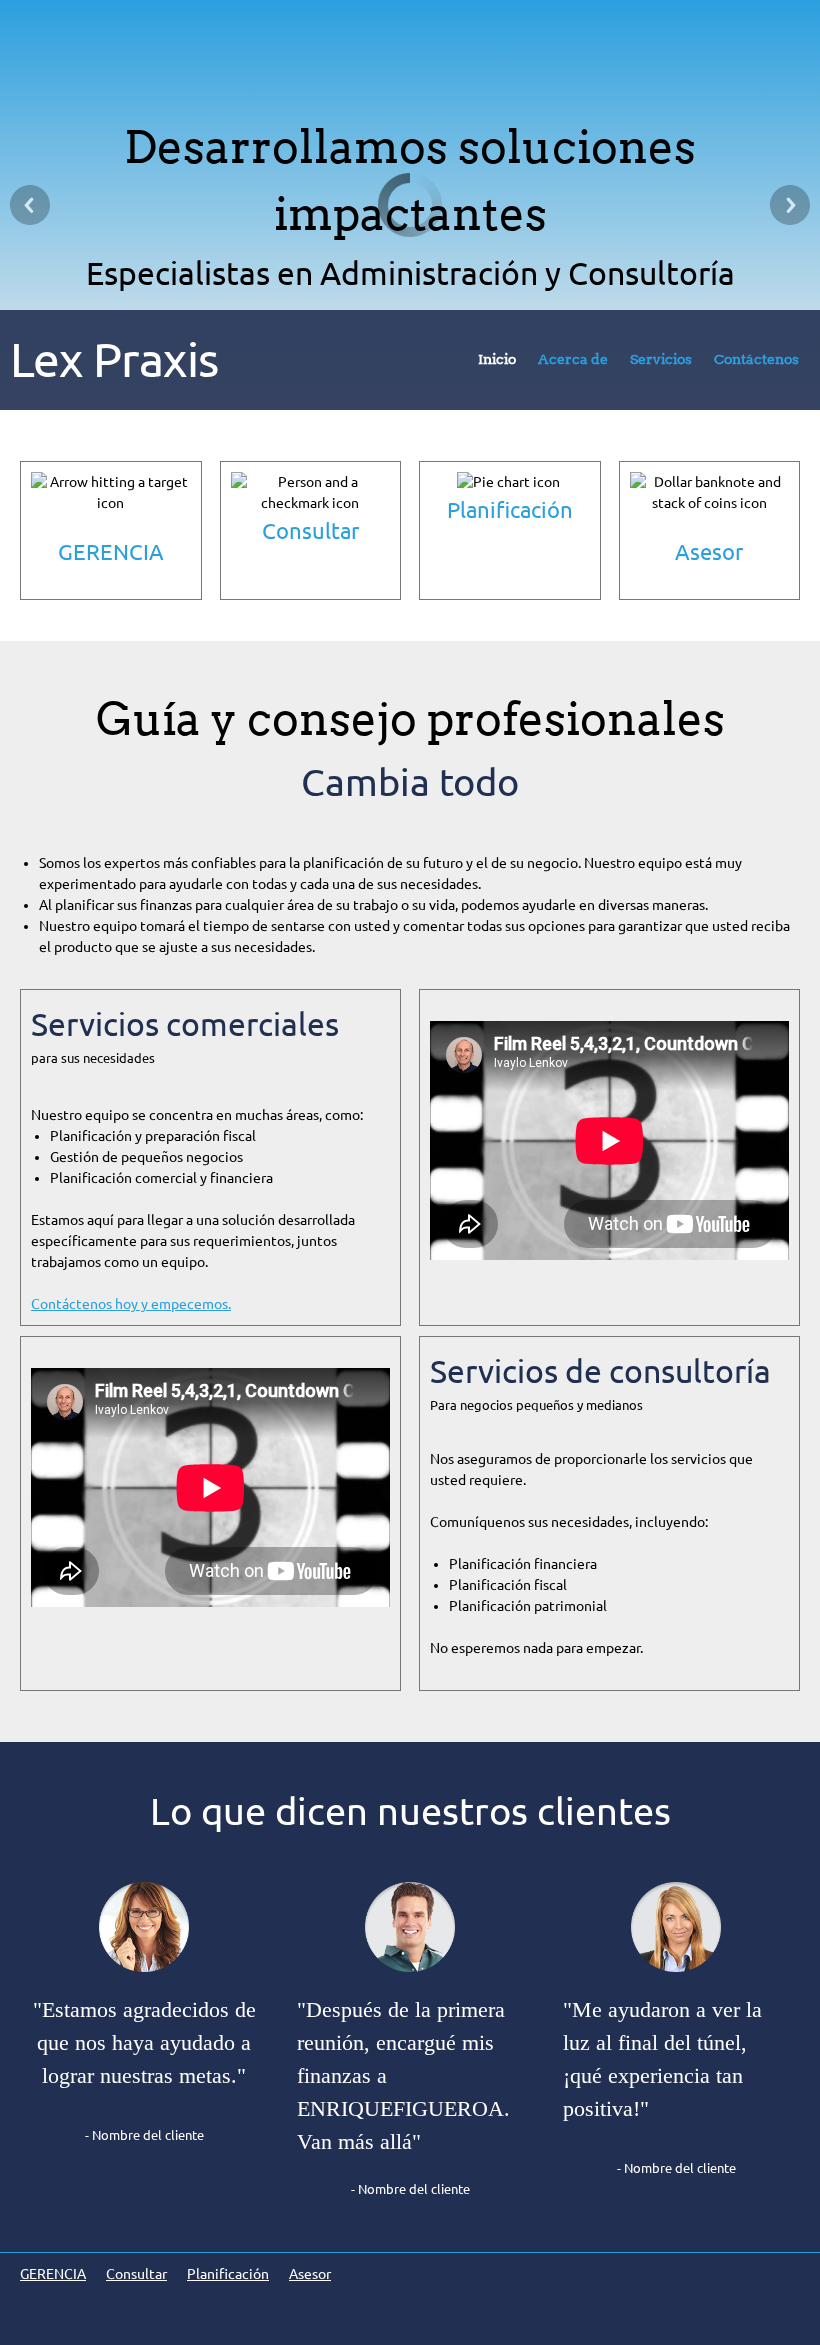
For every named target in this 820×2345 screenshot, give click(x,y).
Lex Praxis (114, 359)
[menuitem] (497, 364)
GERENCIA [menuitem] (53, 2274)
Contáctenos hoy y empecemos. (131, 1304)
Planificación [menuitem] (228, 2274)
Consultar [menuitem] (136, 2274)
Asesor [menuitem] (310, 2274)
